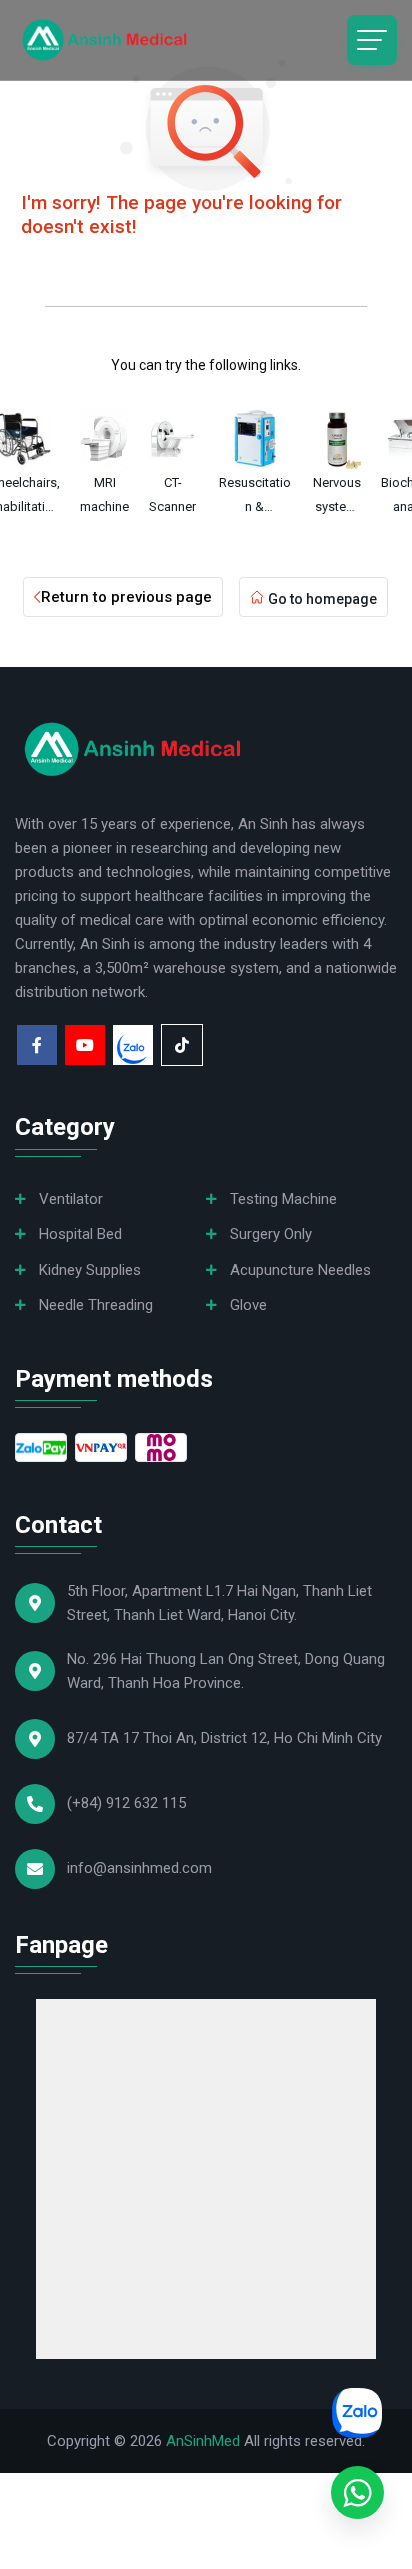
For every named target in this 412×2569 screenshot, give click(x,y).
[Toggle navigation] (372, 40)
